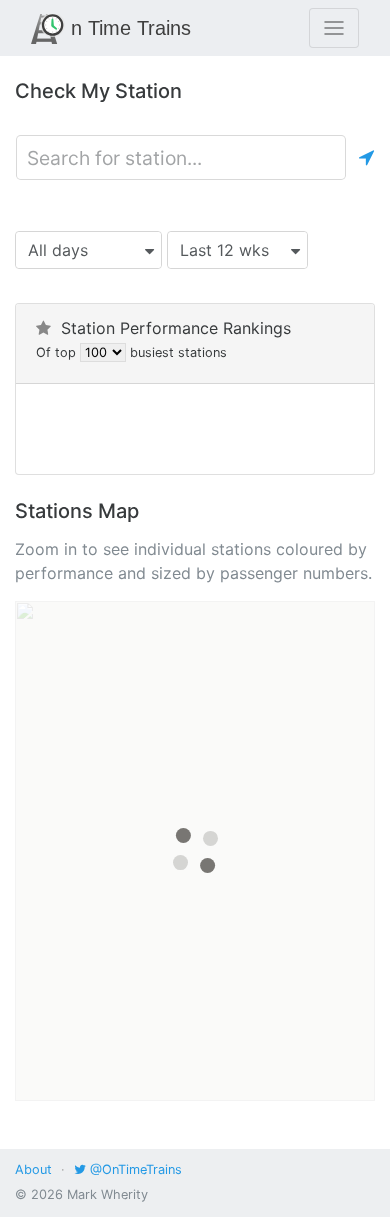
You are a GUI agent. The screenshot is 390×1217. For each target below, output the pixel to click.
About (33, 1169)
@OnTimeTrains (134, 1169)
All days (58, 250)
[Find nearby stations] (366, 157)
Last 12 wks (224, 250)
